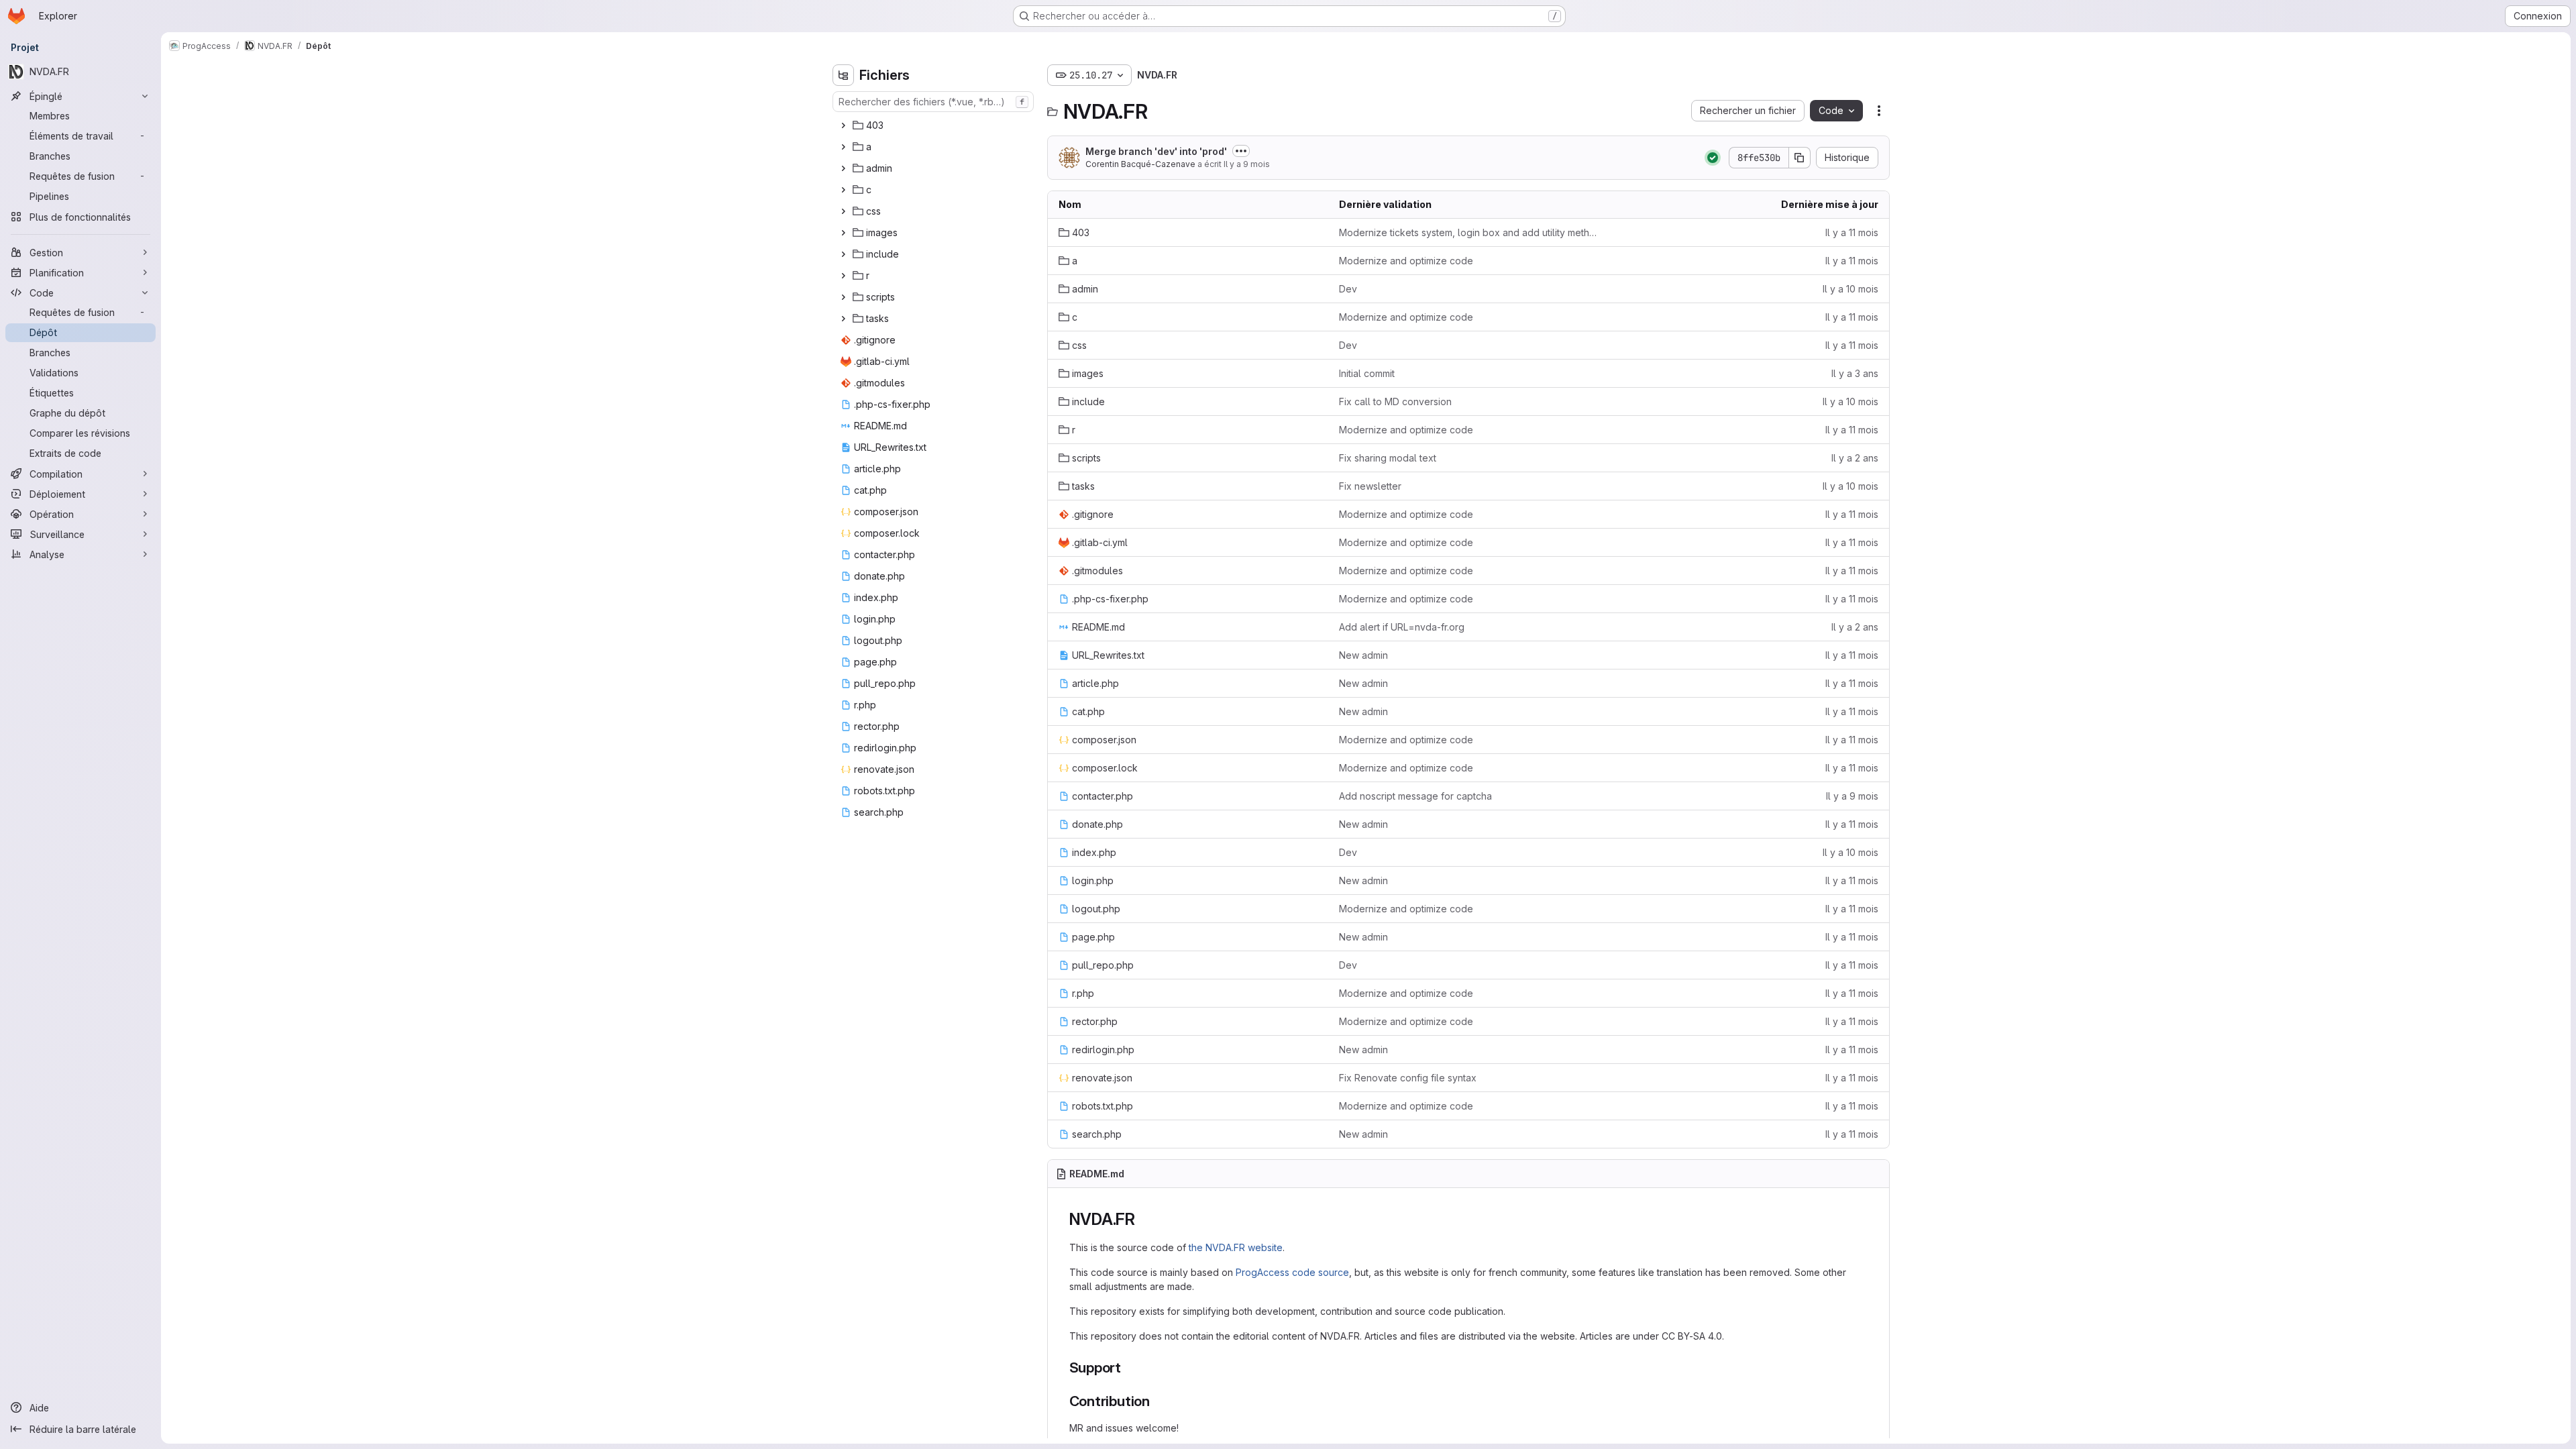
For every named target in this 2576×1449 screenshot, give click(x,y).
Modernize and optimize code (1406, 261)
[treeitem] (934, 125)
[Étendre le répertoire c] (843, 190)
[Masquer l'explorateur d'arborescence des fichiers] (843, 75)
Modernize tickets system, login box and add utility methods (1468, 232)
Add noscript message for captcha (1415, 796)
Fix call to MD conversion (1395, 401)
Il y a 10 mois (1850, 289)
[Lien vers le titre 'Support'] (1129, 1367)
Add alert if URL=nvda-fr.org (1402, 627)
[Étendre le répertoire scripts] (843, 297)
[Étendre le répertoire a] (843, 147)
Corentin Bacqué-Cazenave (1140, 164)
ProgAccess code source (1292, 1272)
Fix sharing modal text (1388, 458)
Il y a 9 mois (1247, 164)
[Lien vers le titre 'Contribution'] (1158, 1401)
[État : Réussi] (1713, 158)
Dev (1348, 289)
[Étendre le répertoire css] (843, 211)
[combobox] (933, 102)
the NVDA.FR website (1236, 1247)
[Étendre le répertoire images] (843, 233)
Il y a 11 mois (1852, 232)
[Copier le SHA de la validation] (1800, 158)
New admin (1363, 655)
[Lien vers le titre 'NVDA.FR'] (1144, 1219)
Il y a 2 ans (1855, 458)
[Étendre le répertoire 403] (843, 125)
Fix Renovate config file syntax (1408, 1078)
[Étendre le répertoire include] (843, 254)
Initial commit (1367, 373)
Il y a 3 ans (1855, 373)
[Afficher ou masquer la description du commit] (1241, 151)
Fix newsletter (1370, 486)
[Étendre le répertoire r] (843, 276)
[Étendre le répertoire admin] (843, 168)
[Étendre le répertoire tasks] (843, 319)
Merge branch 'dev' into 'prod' (1156, 151)
